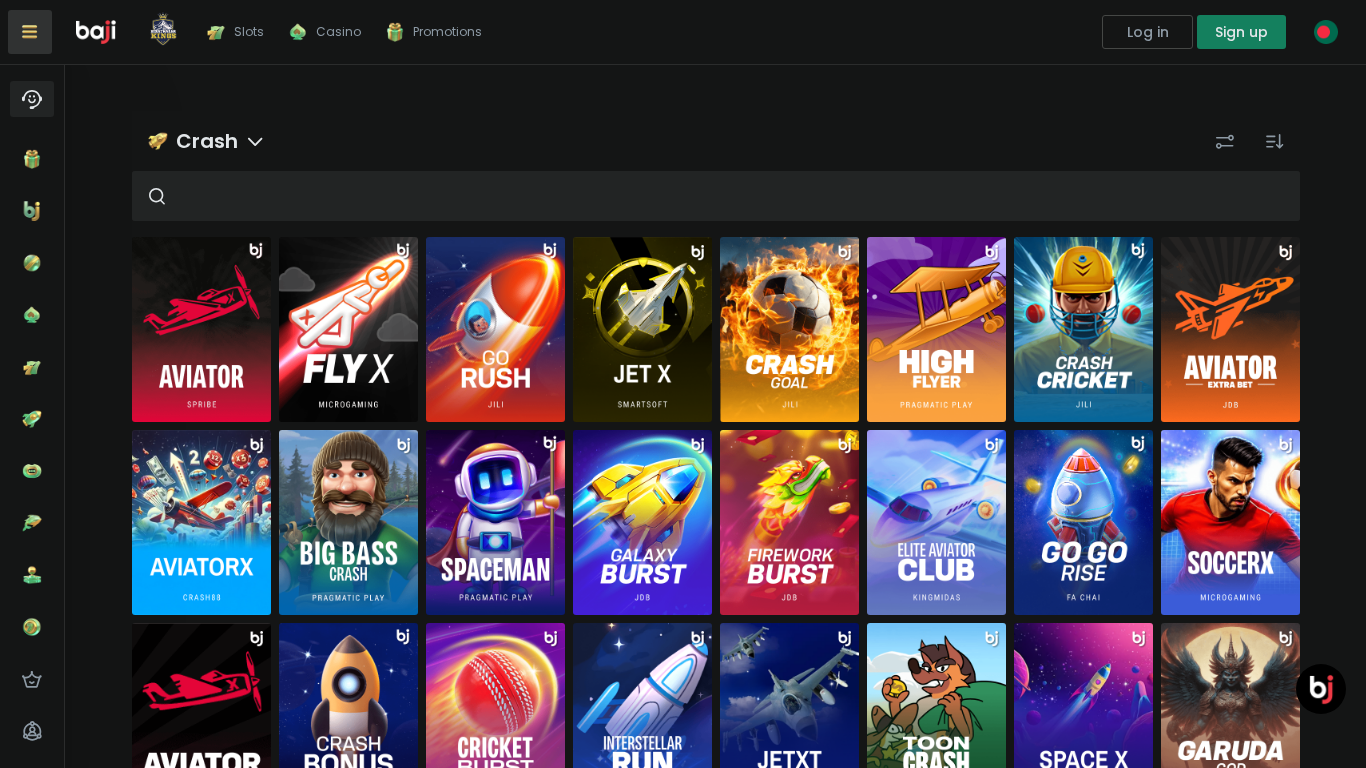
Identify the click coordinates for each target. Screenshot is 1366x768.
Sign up (1241, 32)
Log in (1148, 32)
